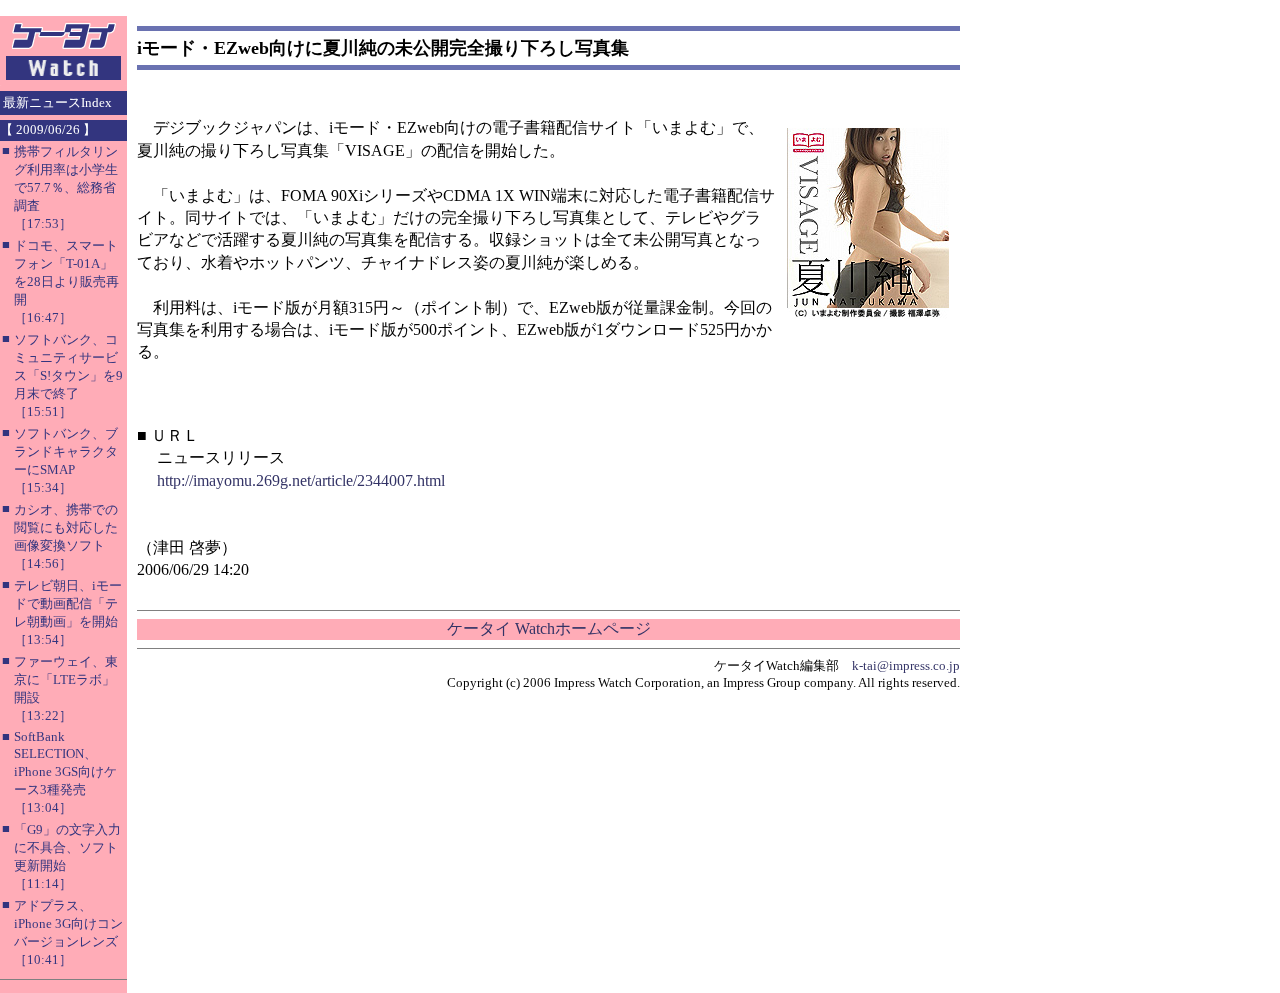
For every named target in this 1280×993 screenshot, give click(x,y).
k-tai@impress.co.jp (906, 665)
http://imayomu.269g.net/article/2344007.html (301, 480)
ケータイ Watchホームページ (549, 628)
